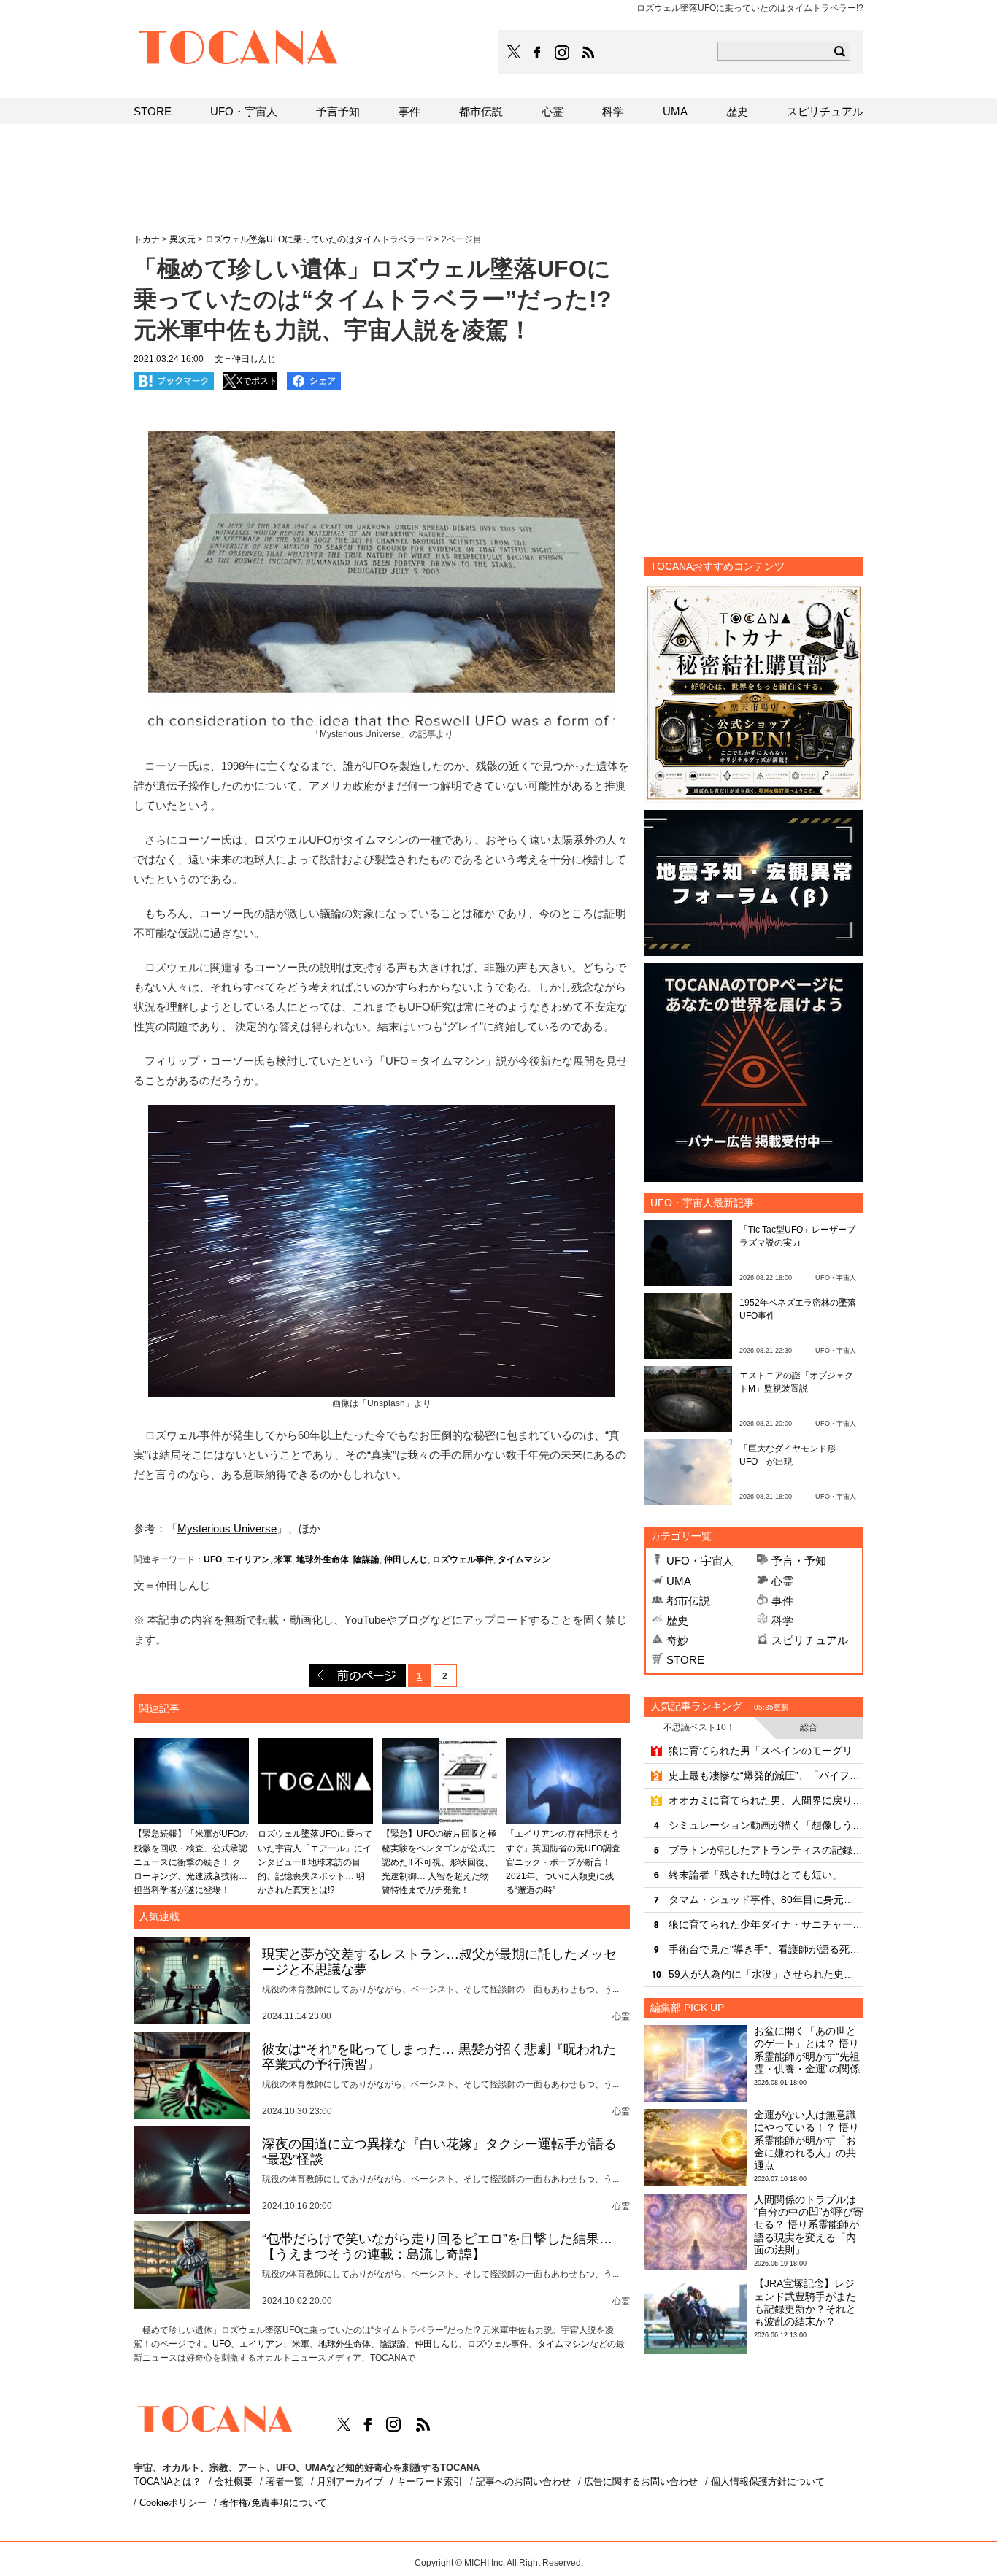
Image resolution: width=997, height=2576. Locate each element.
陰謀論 (366, 1559)
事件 (782, 1601)
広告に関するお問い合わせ (641, 2481)
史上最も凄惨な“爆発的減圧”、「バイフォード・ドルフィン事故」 (766, 1775)
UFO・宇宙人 (700, 1561)
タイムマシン (524, 1559)
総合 (809, 1727)
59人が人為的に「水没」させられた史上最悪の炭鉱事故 (766, 1974)
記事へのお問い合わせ (523, 2481)
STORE (685, 1660)
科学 (782, 1620)
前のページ (358, 1675)
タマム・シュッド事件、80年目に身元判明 (766, 1900)
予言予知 (338, 111)
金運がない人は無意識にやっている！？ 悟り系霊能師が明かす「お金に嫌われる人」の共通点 (807, 2140)
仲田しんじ (406, 1559)
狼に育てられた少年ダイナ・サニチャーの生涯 (766, 1924)
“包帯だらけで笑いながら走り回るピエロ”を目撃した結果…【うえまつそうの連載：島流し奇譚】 (437, 2247)
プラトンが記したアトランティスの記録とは (766, 1850)
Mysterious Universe (227, 1528)
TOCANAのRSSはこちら (588, 53)
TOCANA (239, 50)
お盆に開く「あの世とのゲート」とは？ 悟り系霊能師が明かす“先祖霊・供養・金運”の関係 (807, 2050)
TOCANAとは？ (168, 2481)
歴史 (677, 1620)
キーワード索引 (430, 2481)
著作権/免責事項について (273, 2503)
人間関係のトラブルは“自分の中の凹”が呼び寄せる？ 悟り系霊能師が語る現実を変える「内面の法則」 (809, 2225)
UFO (213, 1559)
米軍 (283, 1559)
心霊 (782, 1581)
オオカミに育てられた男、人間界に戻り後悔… (766, 1800)
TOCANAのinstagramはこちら (563, 53)
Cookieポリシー (173, 2503)
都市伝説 (688, 1601)
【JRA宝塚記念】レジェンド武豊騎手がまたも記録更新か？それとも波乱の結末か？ (805, 2302)
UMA (679, 1581)
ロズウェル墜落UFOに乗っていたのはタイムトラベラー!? (319, 239)
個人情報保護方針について (768, 2481)
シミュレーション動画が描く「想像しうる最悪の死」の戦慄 (766, 1825)
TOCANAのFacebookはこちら (537, 53)
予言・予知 (799, 1561)
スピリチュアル (810, 1640)
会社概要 (234, 2481)
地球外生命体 (323, 1559)
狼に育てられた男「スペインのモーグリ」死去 (766, 1751)
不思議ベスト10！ (699, 1727)
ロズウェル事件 (463, 1559)
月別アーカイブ (350, 2481)
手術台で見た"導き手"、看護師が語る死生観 (766, 1949)
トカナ (147, 239)
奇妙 (677, 1640)
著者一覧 (285, 2481)
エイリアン (248, 1559)
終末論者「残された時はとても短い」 (755, 1875)
